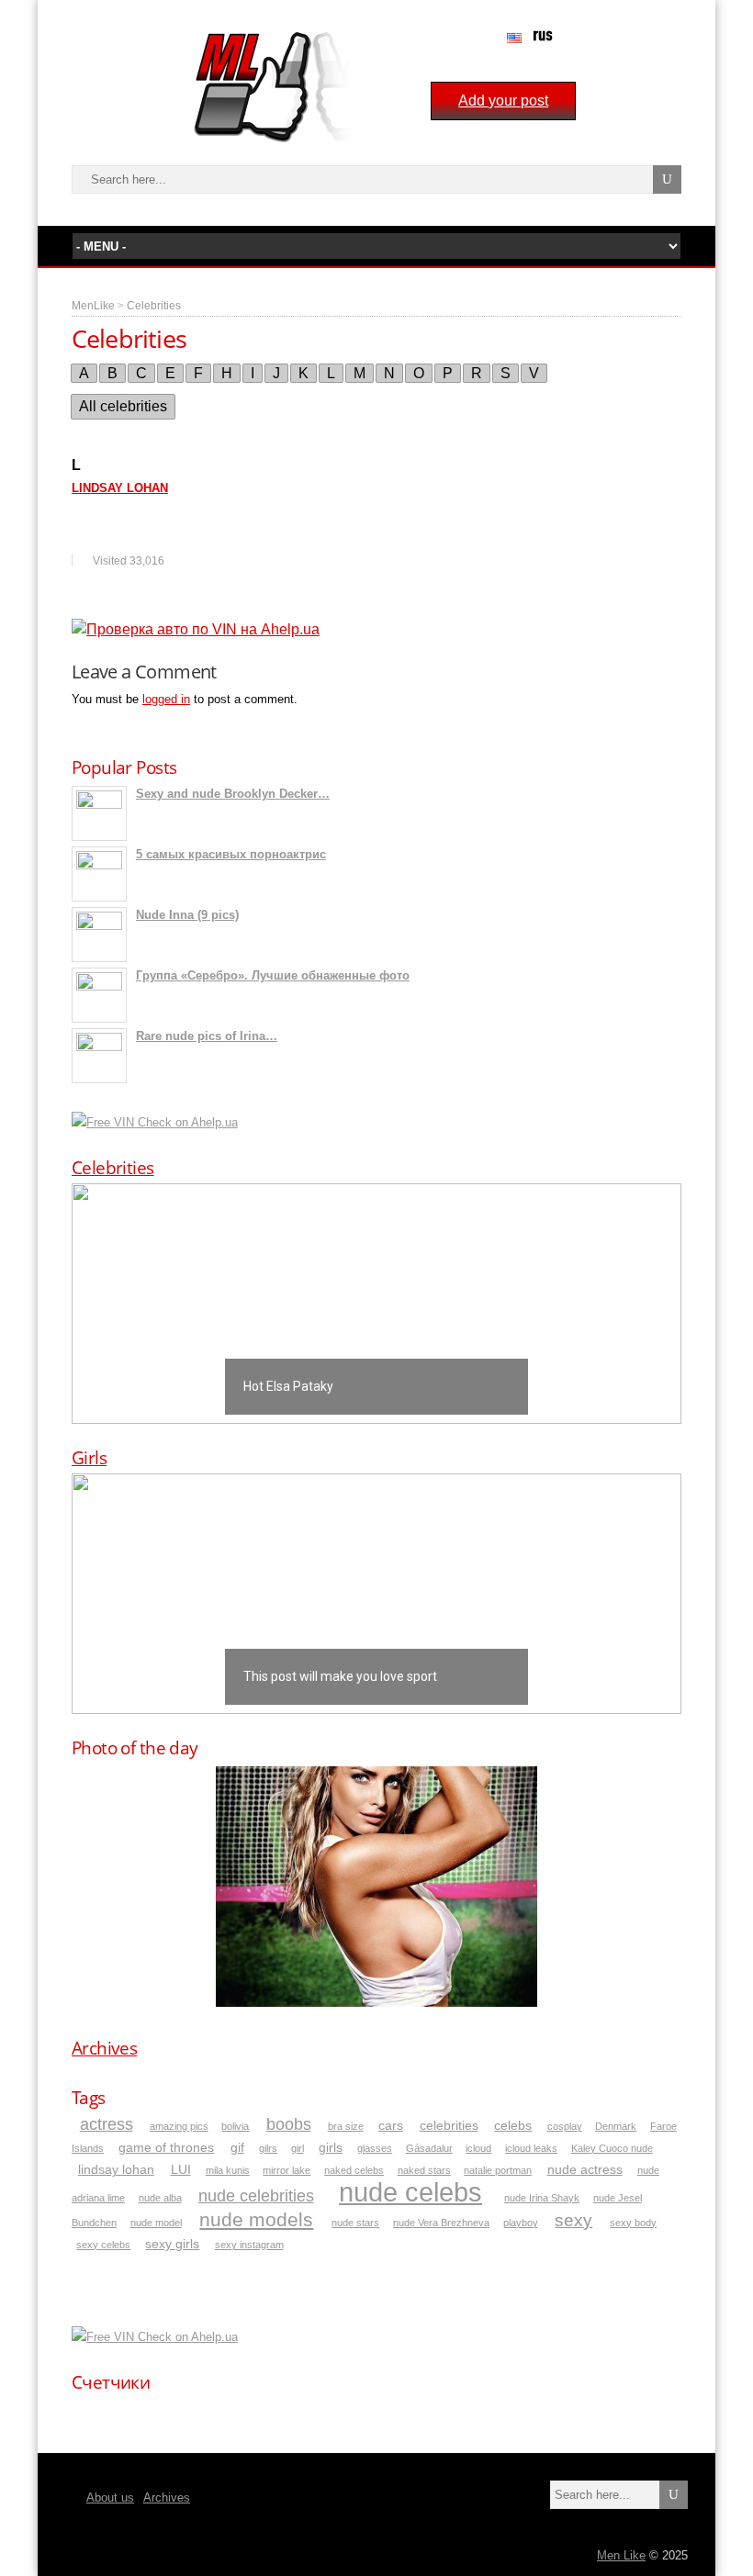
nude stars (355, 2223)
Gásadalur (429, 2148)
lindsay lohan (116, 2170)
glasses (375, 2148)
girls (331, 2148)
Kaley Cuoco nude (612, 2148)
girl (298, 2148)
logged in (166, 699)
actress (107, 2124)
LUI (181, 2170)
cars (391, 2126)
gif (237, 2148)
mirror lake (287, 2170)
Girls (89, 1458)
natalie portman (498, 2170)
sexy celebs (103, 2245)
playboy (521, 2223)
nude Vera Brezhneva (441, 2223)
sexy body (633, 2223)
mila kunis (228, 2170)
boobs (289, 2124)
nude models (256, 2219)
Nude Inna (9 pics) (187, 915)
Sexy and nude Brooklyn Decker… (233, 794)
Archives (104, 2048)
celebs (513, 2126)
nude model (156, 2223)
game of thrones (166, 2148)
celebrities (449, 2126)
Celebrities (154, 306)
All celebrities (123, 406)
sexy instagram (249, 2245)
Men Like (621, 2555)
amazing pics (179, 2126)
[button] (376, 1304)
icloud (478, 2148)
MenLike (93, 306)
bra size (346, 2126)
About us (110, 2498)
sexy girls (172, 2244)
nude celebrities (256, 2196)
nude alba (160, 2198)
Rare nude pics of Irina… (207, 1036)
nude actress (585, 2170)
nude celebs (410, 2192)
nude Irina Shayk (542, 2198)
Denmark (616, 2126)
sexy (573, 2220)
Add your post (503, 101)
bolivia (235, 2126)
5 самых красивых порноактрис (231, 854)
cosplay (565, 2126)
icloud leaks (531, 2148)
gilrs (268, 2148)
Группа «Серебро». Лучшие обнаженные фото (273, 975)
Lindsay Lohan (120, 488)
